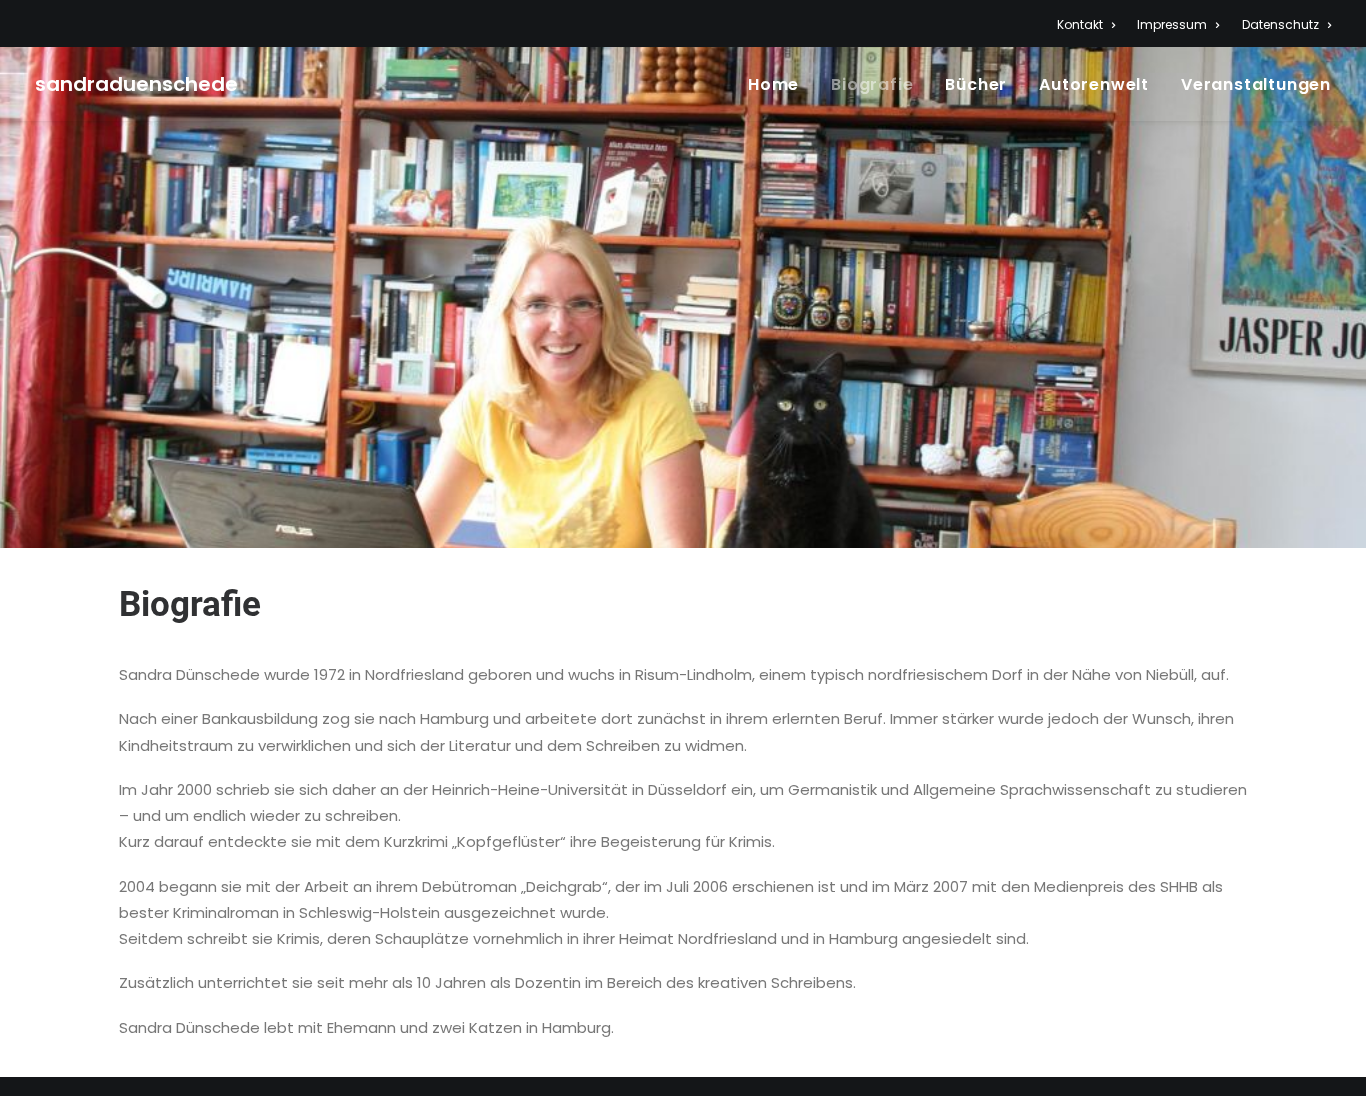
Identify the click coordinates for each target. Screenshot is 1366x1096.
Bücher (976, 84)
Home (773, 84)
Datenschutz (1280, 24)
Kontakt (1080, 24)
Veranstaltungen (1256, 84)
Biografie (872, 84)
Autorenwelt (1094, 84)
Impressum (1172, 24)
